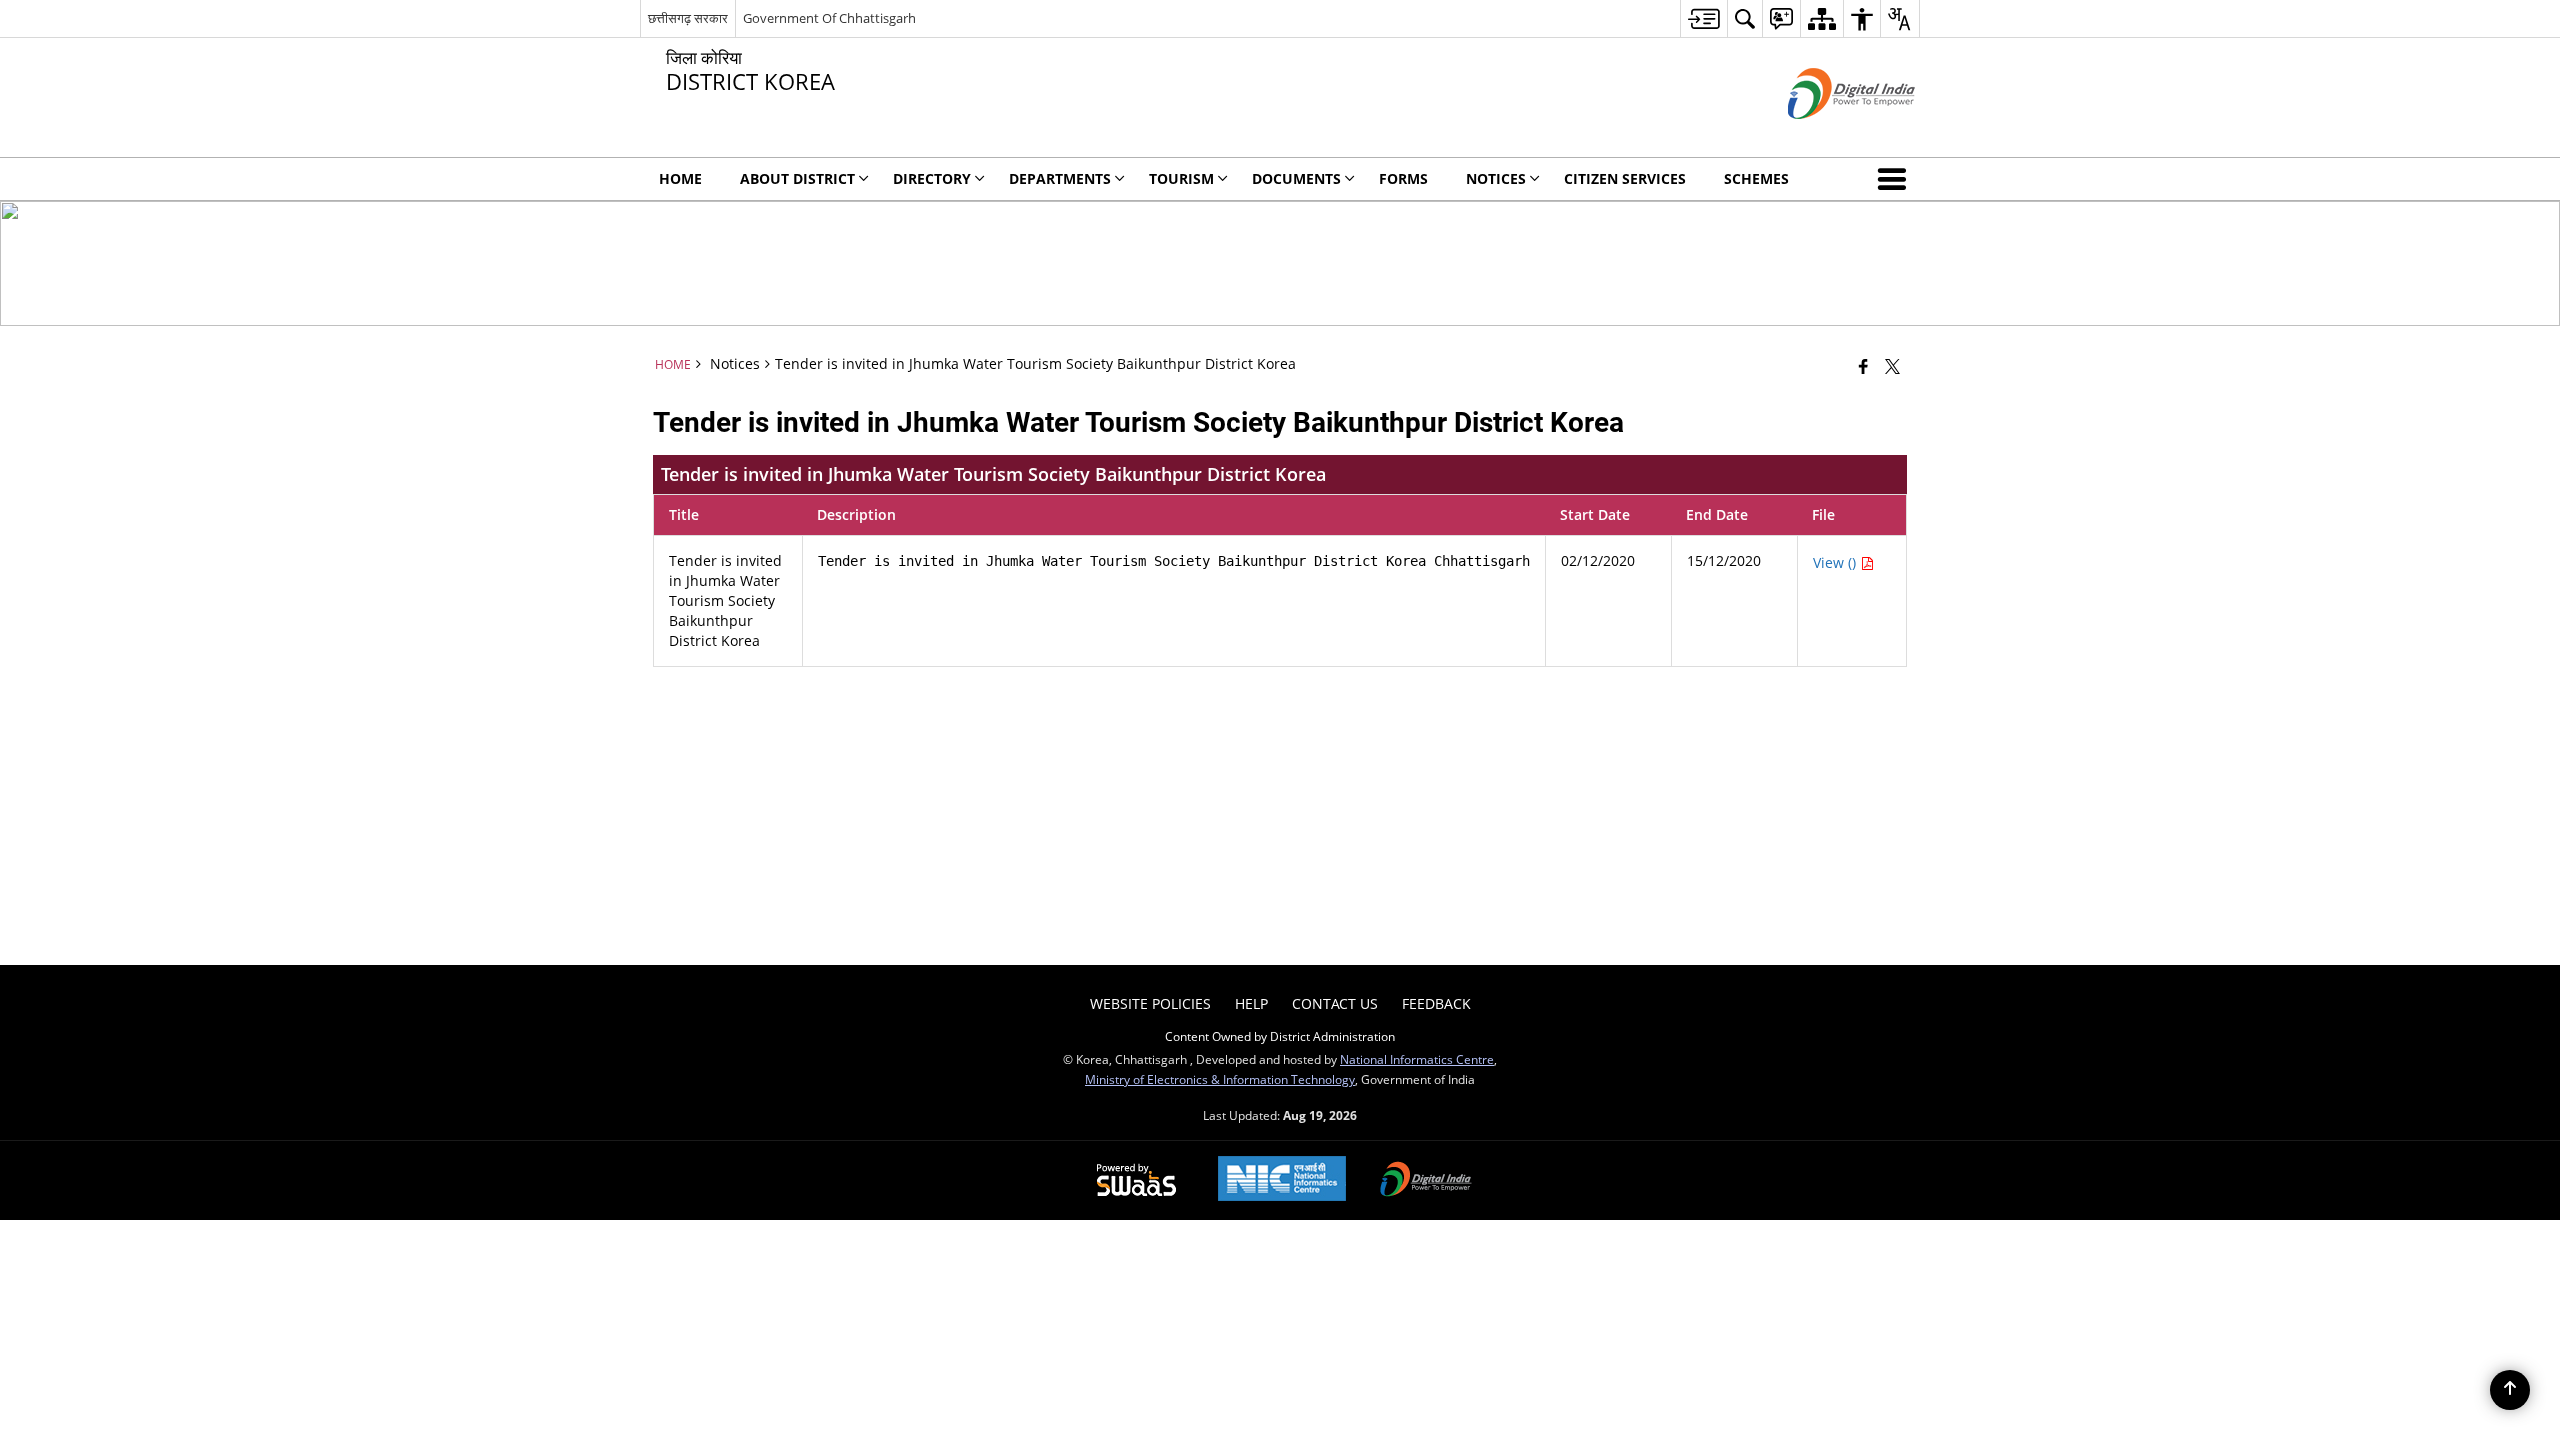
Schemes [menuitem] (1756, 178)
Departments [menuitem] (1060, 178)
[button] (1896, 179)
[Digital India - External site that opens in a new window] (1826, 135)
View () (1836, 562)
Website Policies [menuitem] (1150, 1003)
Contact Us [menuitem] (1335, 1003)
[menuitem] (1703, 18)
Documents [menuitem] (1296, 178)
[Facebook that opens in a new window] (1863, 366)
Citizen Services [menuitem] (1625, 178)
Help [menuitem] (1251, 1003)
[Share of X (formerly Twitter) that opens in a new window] (1892, 366)
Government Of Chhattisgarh (829, 18)
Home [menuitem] (680, 178)
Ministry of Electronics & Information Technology (1220, 1079)
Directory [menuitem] (932, 178)
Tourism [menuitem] (1181, 178)
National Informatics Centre (1417, 1059)
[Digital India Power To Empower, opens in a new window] (1426, 1181)
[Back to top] (2510, 1390)
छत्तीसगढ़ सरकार (688, 18)
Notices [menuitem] (1496, 178)
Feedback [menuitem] (1436, 1003)
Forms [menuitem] (1403, 178)
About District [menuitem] (797, 178)
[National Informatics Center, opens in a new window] (1282, 1180)
